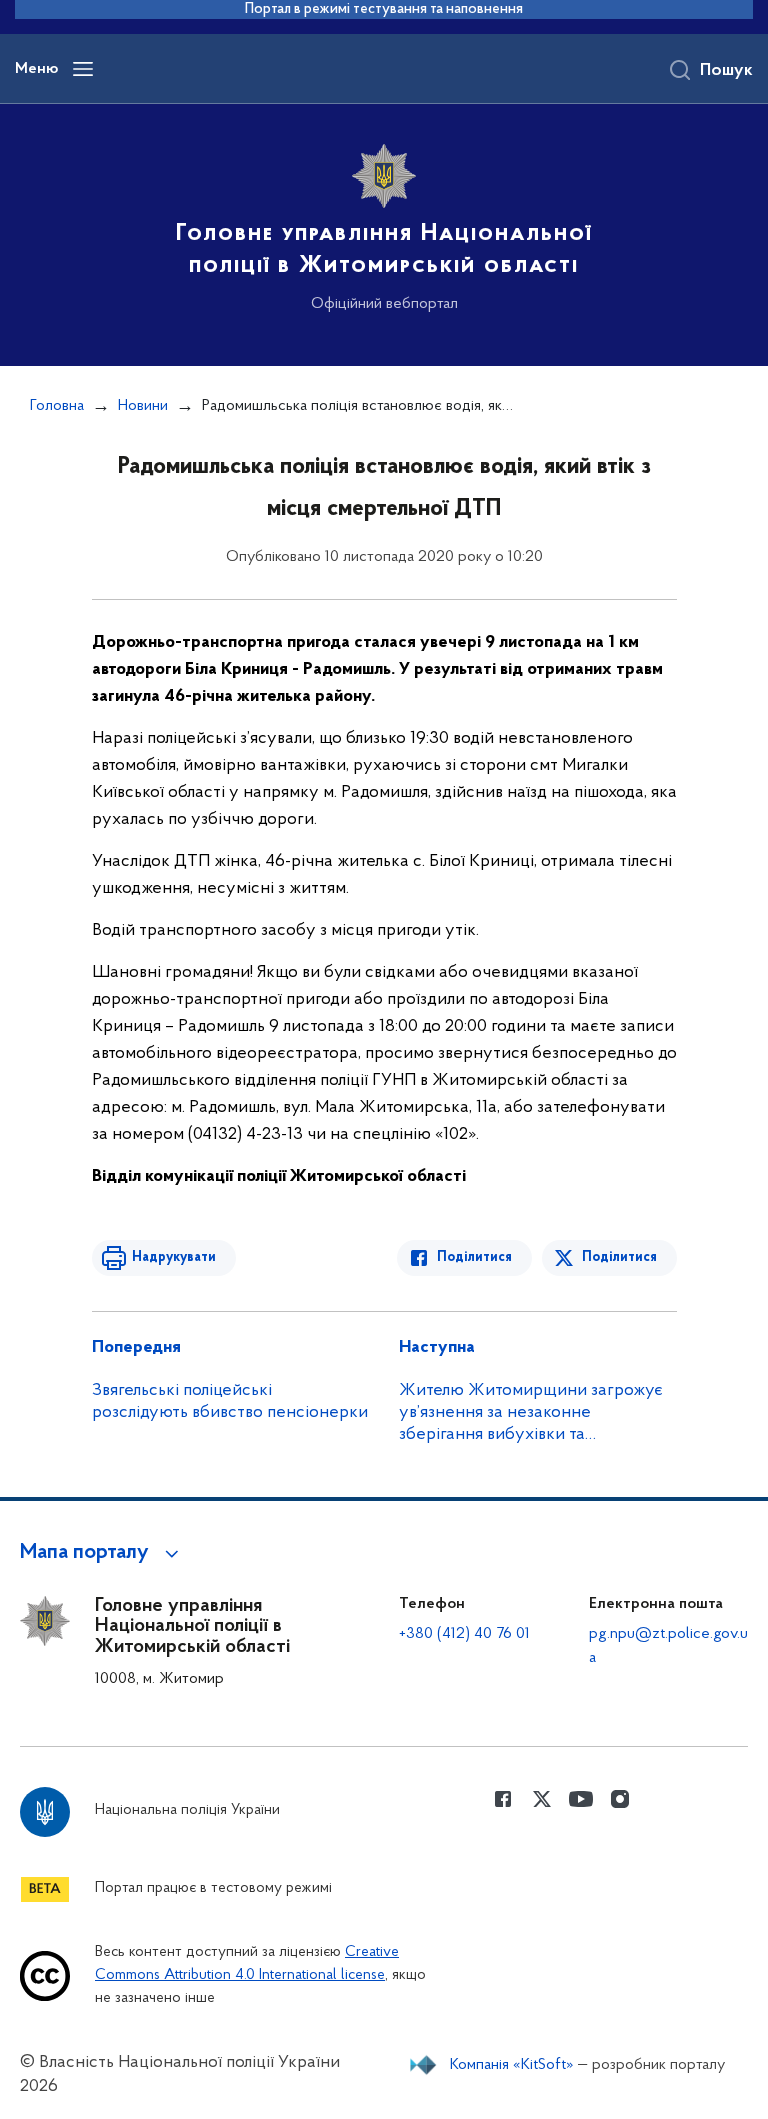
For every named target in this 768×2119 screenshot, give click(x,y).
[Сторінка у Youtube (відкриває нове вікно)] (581, 1799)
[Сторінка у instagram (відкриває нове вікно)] (620, 1799)
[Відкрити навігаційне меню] (83, 69)
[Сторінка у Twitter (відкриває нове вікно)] (542, 1799)
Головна (57, 406)
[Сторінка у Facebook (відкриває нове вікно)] (503, 1799)
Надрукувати (174, 1257)
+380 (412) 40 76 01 (464, 1634)
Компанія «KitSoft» (512, 2065)
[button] (102, 1553)
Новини (143, 406)
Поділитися (474, 1257)
